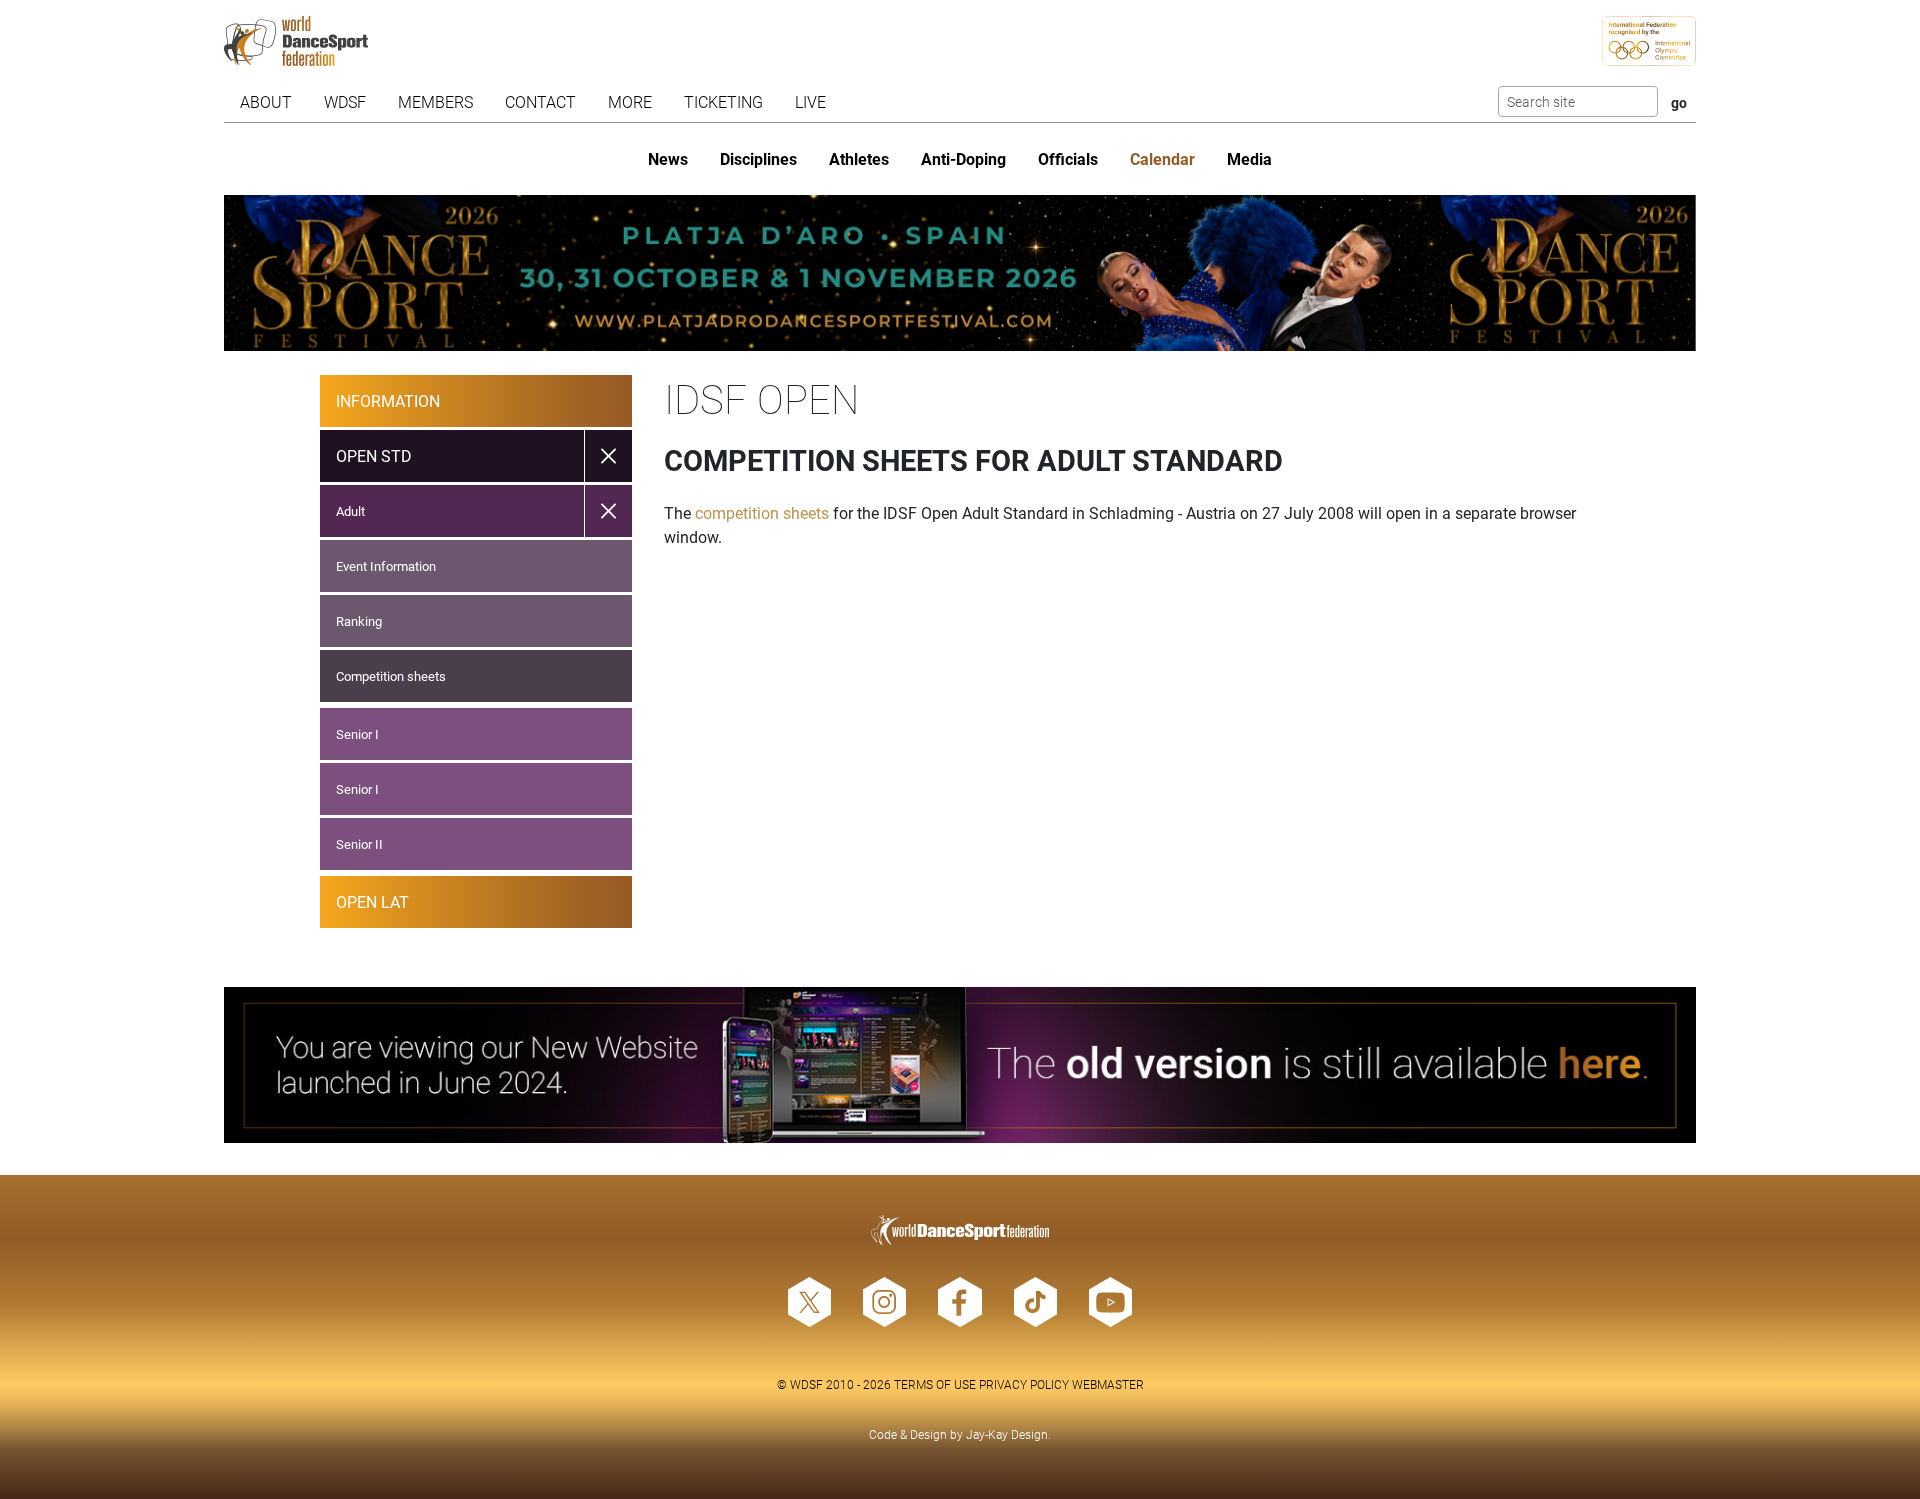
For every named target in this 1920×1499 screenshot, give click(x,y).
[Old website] (960, 1065)
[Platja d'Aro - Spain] (960, 273)
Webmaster (1108, 1384)
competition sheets (762, 512)
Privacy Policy (1024, 1384)
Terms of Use (935, 1384)
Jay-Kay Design (1007, 1434)
